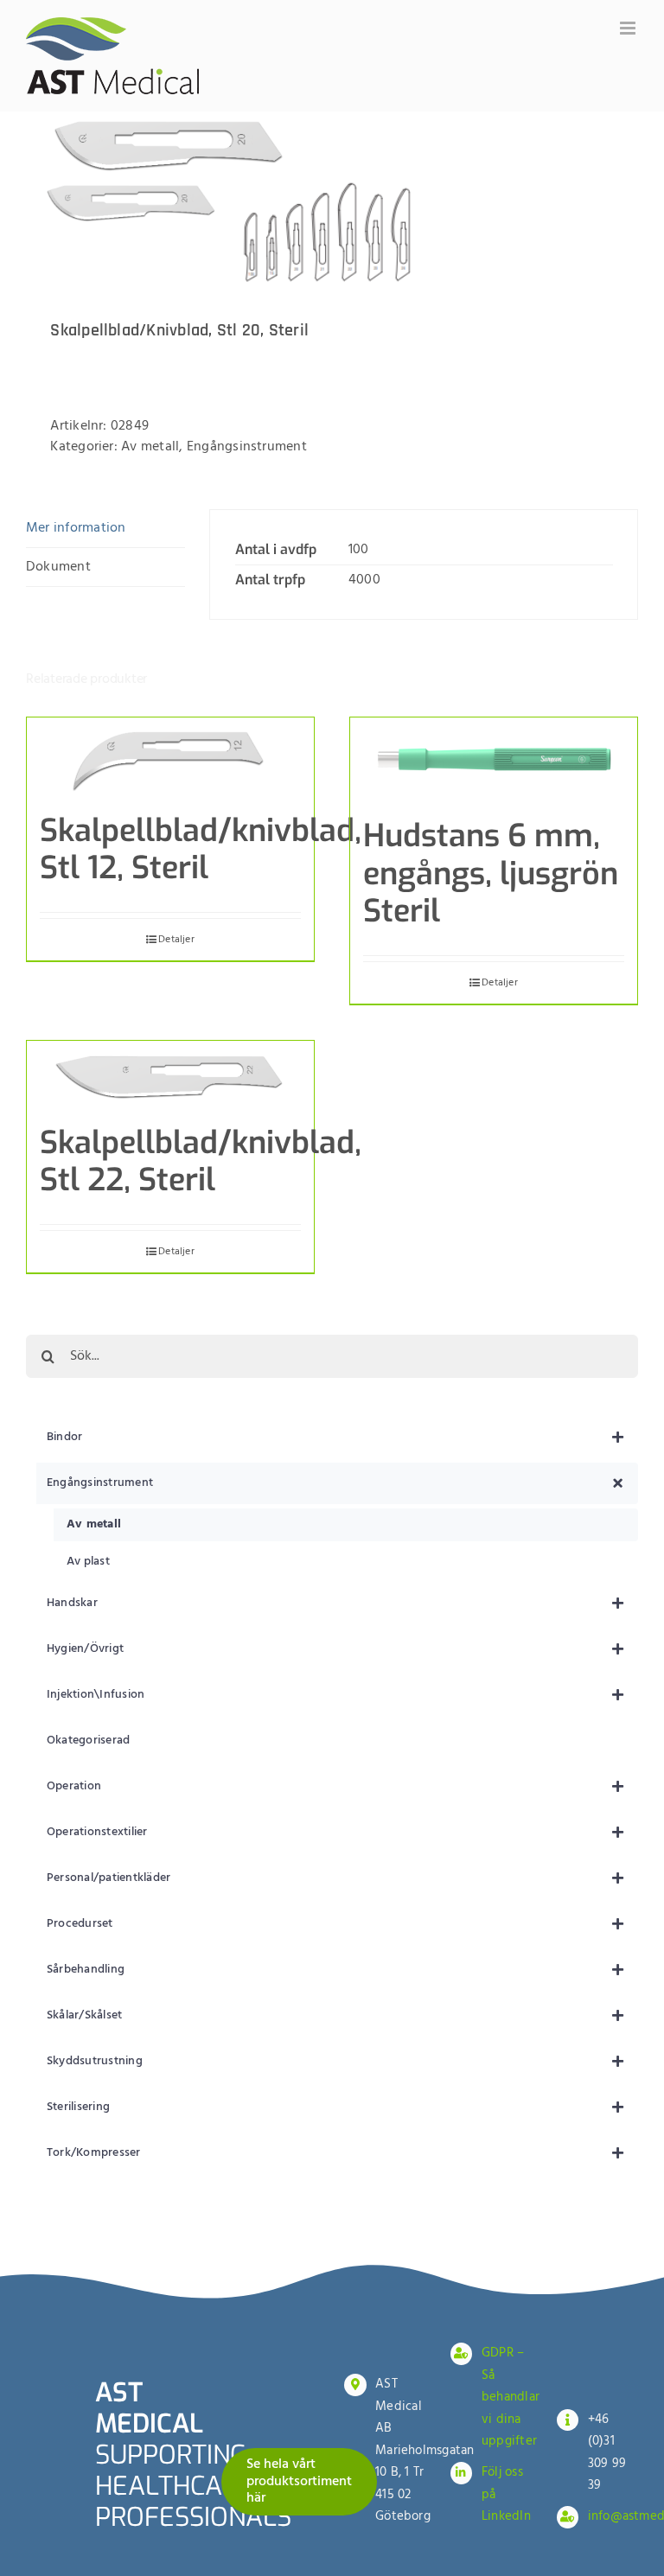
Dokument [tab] (58, 567)
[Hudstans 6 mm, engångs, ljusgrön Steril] (494, 759)
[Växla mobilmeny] (629, 28)
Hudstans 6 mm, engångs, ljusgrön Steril (491, 873)
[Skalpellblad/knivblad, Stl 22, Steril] (170, 1074)
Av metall (150, 447)
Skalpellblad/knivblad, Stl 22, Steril (201, 1161)
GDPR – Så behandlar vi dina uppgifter (511, 2397)
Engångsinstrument (247, 447)
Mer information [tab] (76, 528)
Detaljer (176, 940)
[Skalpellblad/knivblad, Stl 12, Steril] (170, 756)
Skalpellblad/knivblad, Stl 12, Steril (201, 849)
